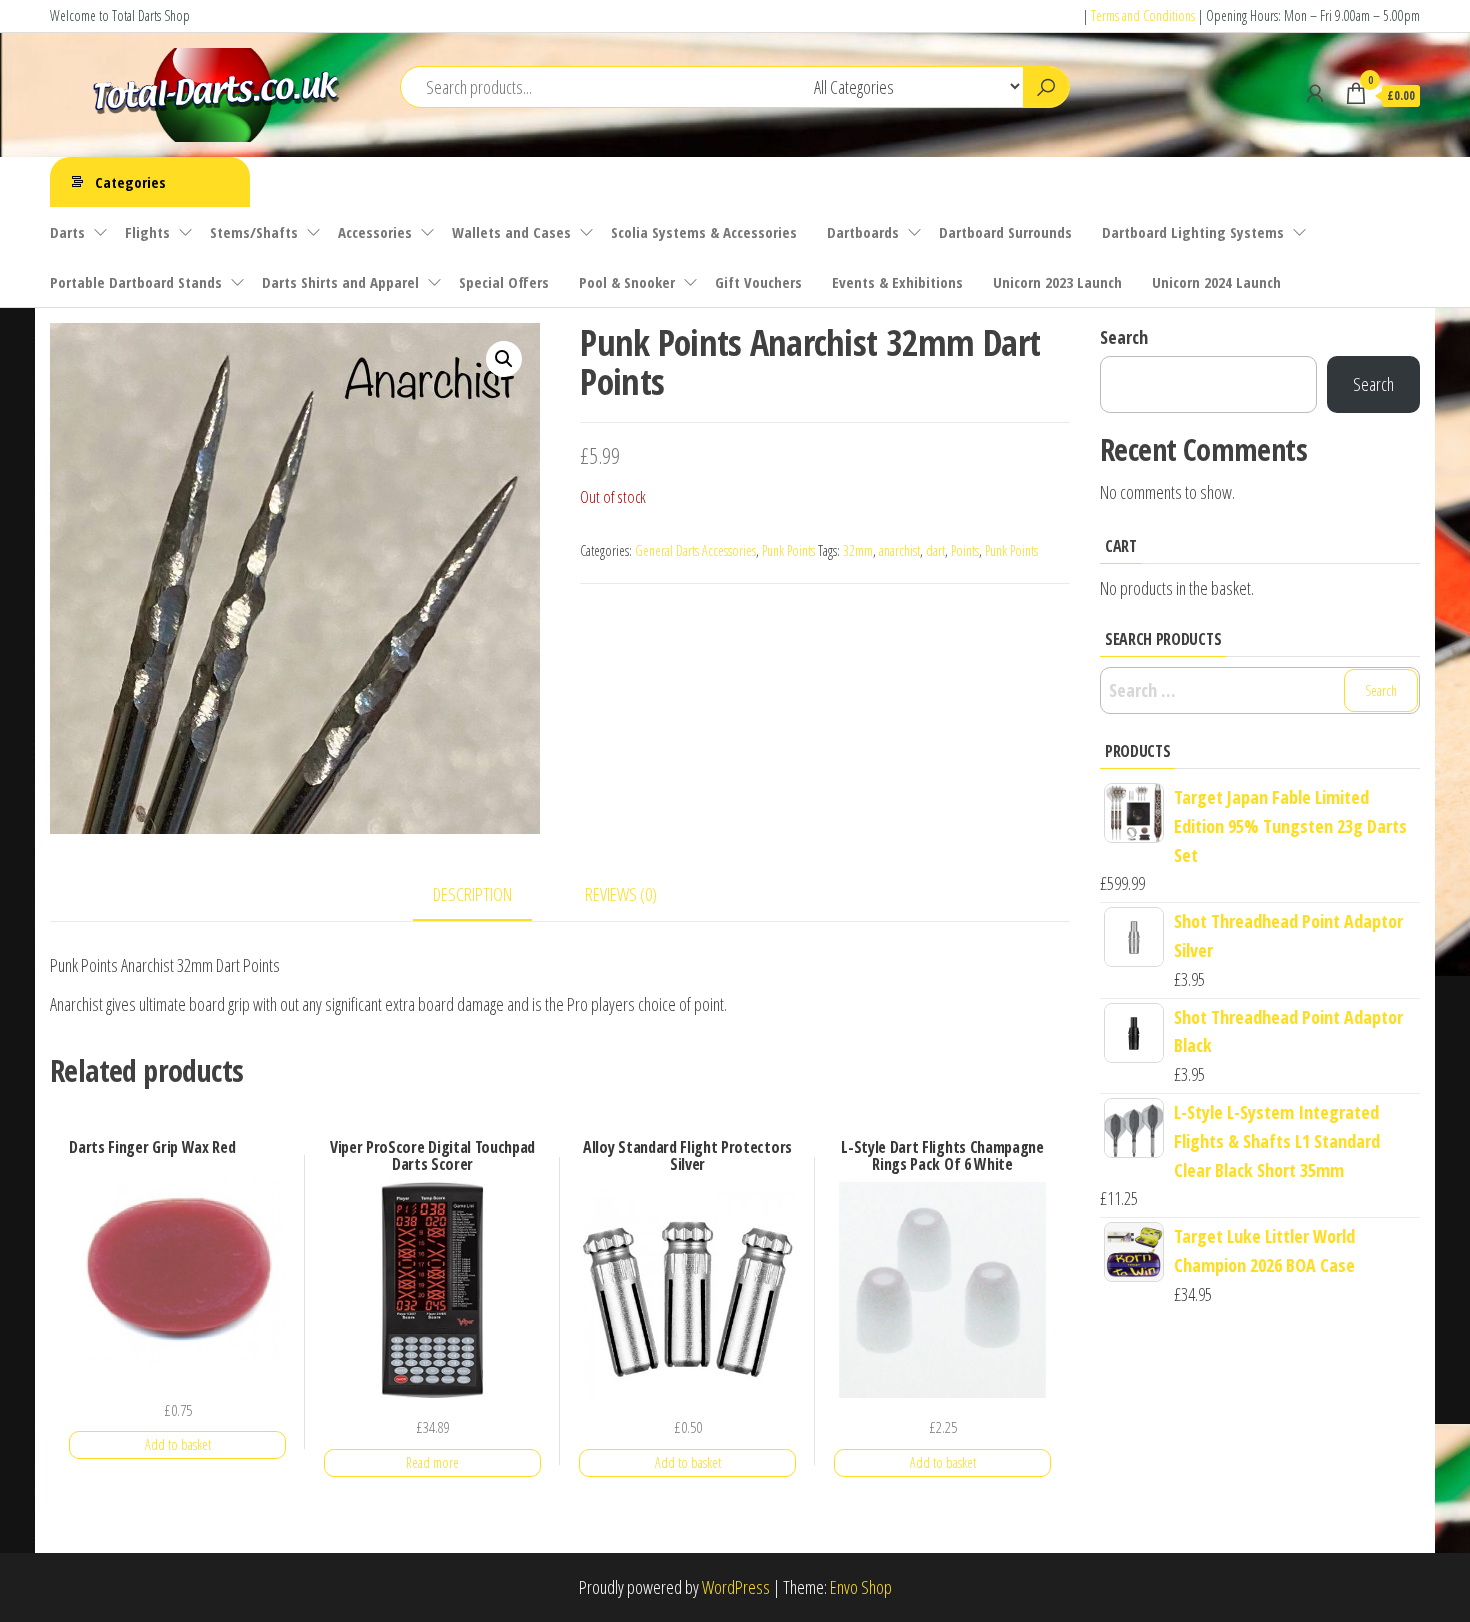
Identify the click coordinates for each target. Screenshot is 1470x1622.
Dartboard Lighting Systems (1193, 232)
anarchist (899, 550)
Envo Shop (861, 1587)
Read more (432, 1462)
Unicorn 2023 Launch (1057, 282)
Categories (130, 182)
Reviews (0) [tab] (621, 894)
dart (935, 550)
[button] (504, 359)
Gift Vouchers (758, 282)
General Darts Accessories (695, 550)
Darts (67, 232)
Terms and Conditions (1143, 15)
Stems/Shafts (254, 232)
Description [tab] (472, 894)
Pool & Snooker (627, 282)
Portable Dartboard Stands (136, 282)
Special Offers (504, 282)
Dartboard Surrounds (1005, 232)
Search (1124, 337)
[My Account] (1315, 93)
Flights (147, 232)
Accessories (375, 232)
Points (965, 550)
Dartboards (863, 232)
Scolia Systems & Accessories (704, 232)
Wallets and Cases (511, 232)
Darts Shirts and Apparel (340, 282)
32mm (858, 550)
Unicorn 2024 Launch (1216, 282)
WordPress (736, 1587)
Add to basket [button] (178, 1444)
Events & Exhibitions (897, 282)
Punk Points (788, 550)
